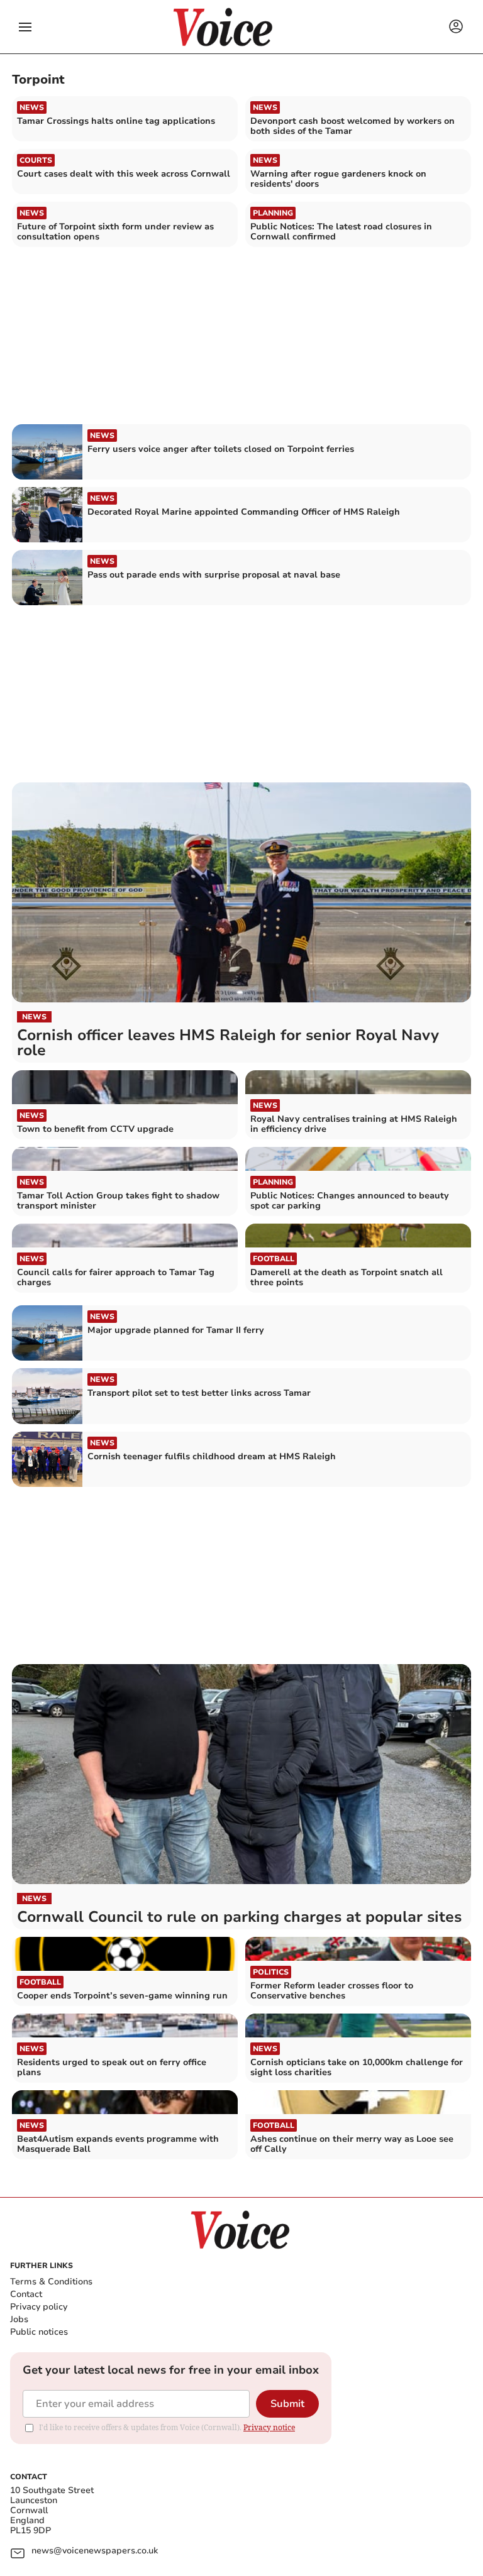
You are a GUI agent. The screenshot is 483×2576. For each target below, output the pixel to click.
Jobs (19, 2319)
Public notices (39, 2332)
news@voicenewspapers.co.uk (95, 2551)
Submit (287, 2404)
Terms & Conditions (51, 2282)
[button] (25, 27)
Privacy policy (39, 2307)
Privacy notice (269, 2427)
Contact (26, 2294)
